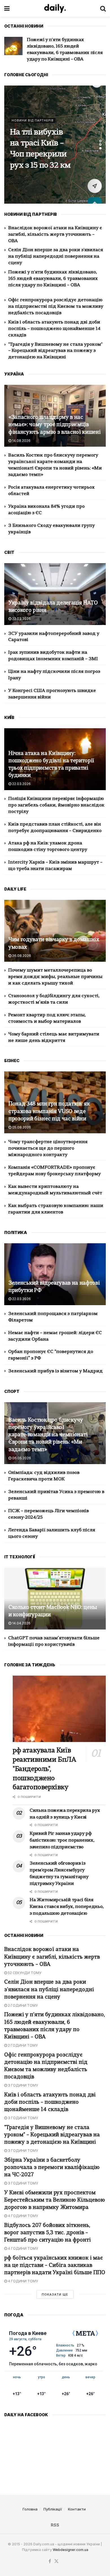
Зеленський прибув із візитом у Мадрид (55, 1371)
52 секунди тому (24, 1973)
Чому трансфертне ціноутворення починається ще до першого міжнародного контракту (48, 1148)
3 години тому (23, 2085)
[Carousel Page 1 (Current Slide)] (100, 141)
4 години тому (23, 2216)
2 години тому (22, 2005)
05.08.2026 (21, 1127)
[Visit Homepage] (55, 8)
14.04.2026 (21, 1623)
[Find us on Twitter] (56, 2561)
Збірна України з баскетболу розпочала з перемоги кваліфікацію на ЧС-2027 (52, 2168)
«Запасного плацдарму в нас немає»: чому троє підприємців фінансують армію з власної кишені (54, 425)
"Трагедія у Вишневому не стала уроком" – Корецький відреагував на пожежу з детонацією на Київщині (55, 351)
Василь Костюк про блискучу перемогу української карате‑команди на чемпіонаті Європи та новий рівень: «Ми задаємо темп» (48, 1435)
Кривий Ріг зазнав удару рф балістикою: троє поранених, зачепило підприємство (62, 1840)
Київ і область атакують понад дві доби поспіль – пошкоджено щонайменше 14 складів (54, 329)
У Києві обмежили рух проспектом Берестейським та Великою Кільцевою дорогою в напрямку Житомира (55, 2200)
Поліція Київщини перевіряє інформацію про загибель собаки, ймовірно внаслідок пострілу (56, 805)
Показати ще (55, 2294)
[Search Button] (103, 8)
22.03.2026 (21, 619)
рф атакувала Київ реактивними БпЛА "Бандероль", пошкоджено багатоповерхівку (44, 1769)
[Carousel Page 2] (100, 145)
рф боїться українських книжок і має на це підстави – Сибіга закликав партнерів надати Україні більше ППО (55, 2266)
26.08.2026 (21, 956)
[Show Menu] (7, 8)
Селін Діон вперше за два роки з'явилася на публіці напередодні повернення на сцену (56, 257)
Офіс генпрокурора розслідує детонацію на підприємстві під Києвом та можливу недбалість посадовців (56, 307)
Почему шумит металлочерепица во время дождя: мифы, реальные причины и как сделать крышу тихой (55, 977)
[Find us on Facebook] (50, 2561)
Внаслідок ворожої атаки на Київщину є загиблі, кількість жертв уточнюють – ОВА (55, 235)
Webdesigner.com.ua (71, 2550)
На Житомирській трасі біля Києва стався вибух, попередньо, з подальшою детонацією (40, 149)
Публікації (53, 2509)
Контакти (77, 2509)
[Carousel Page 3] (100, 148)
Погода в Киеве (28, 2333)
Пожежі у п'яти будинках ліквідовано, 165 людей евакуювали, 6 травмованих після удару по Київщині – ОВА (53, 279)
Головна (30, 2509)
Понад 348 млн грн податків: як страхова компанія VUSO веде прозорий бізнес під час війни (49, 1111)
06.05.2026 (21, 1458)
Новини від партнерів (33, 104)
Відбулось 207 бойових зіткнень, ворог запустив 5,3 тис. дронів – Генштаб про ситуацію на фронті (48, 2233)
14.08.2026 (21, 441)
